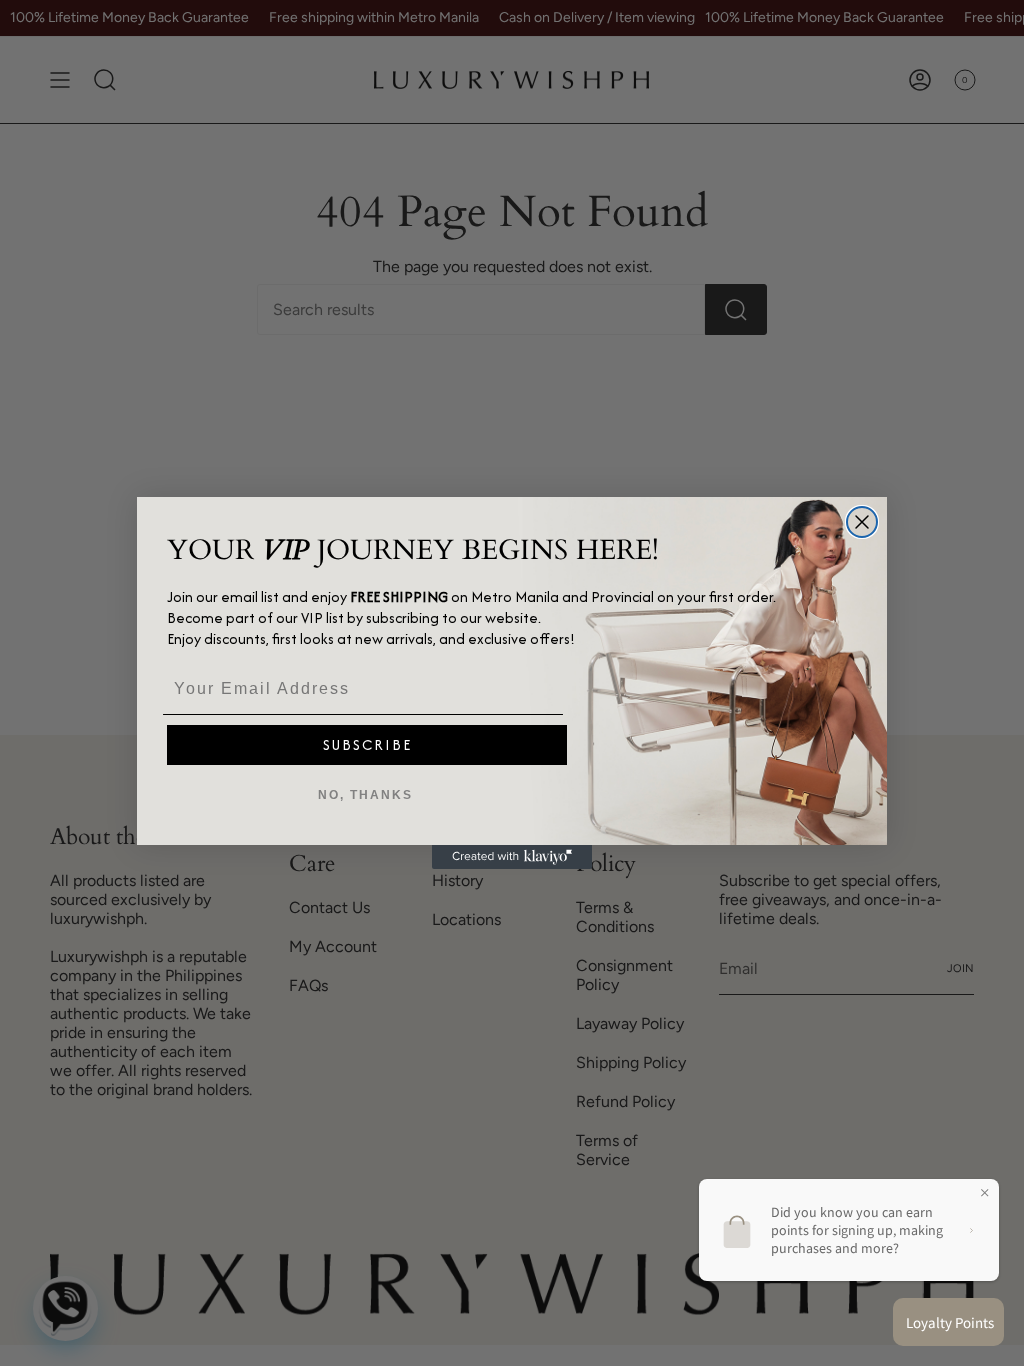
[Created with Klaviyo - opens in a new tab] (512, 857)
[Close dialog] (862, 522)
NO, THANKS (365, 795)
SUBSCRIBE (367, 744)
